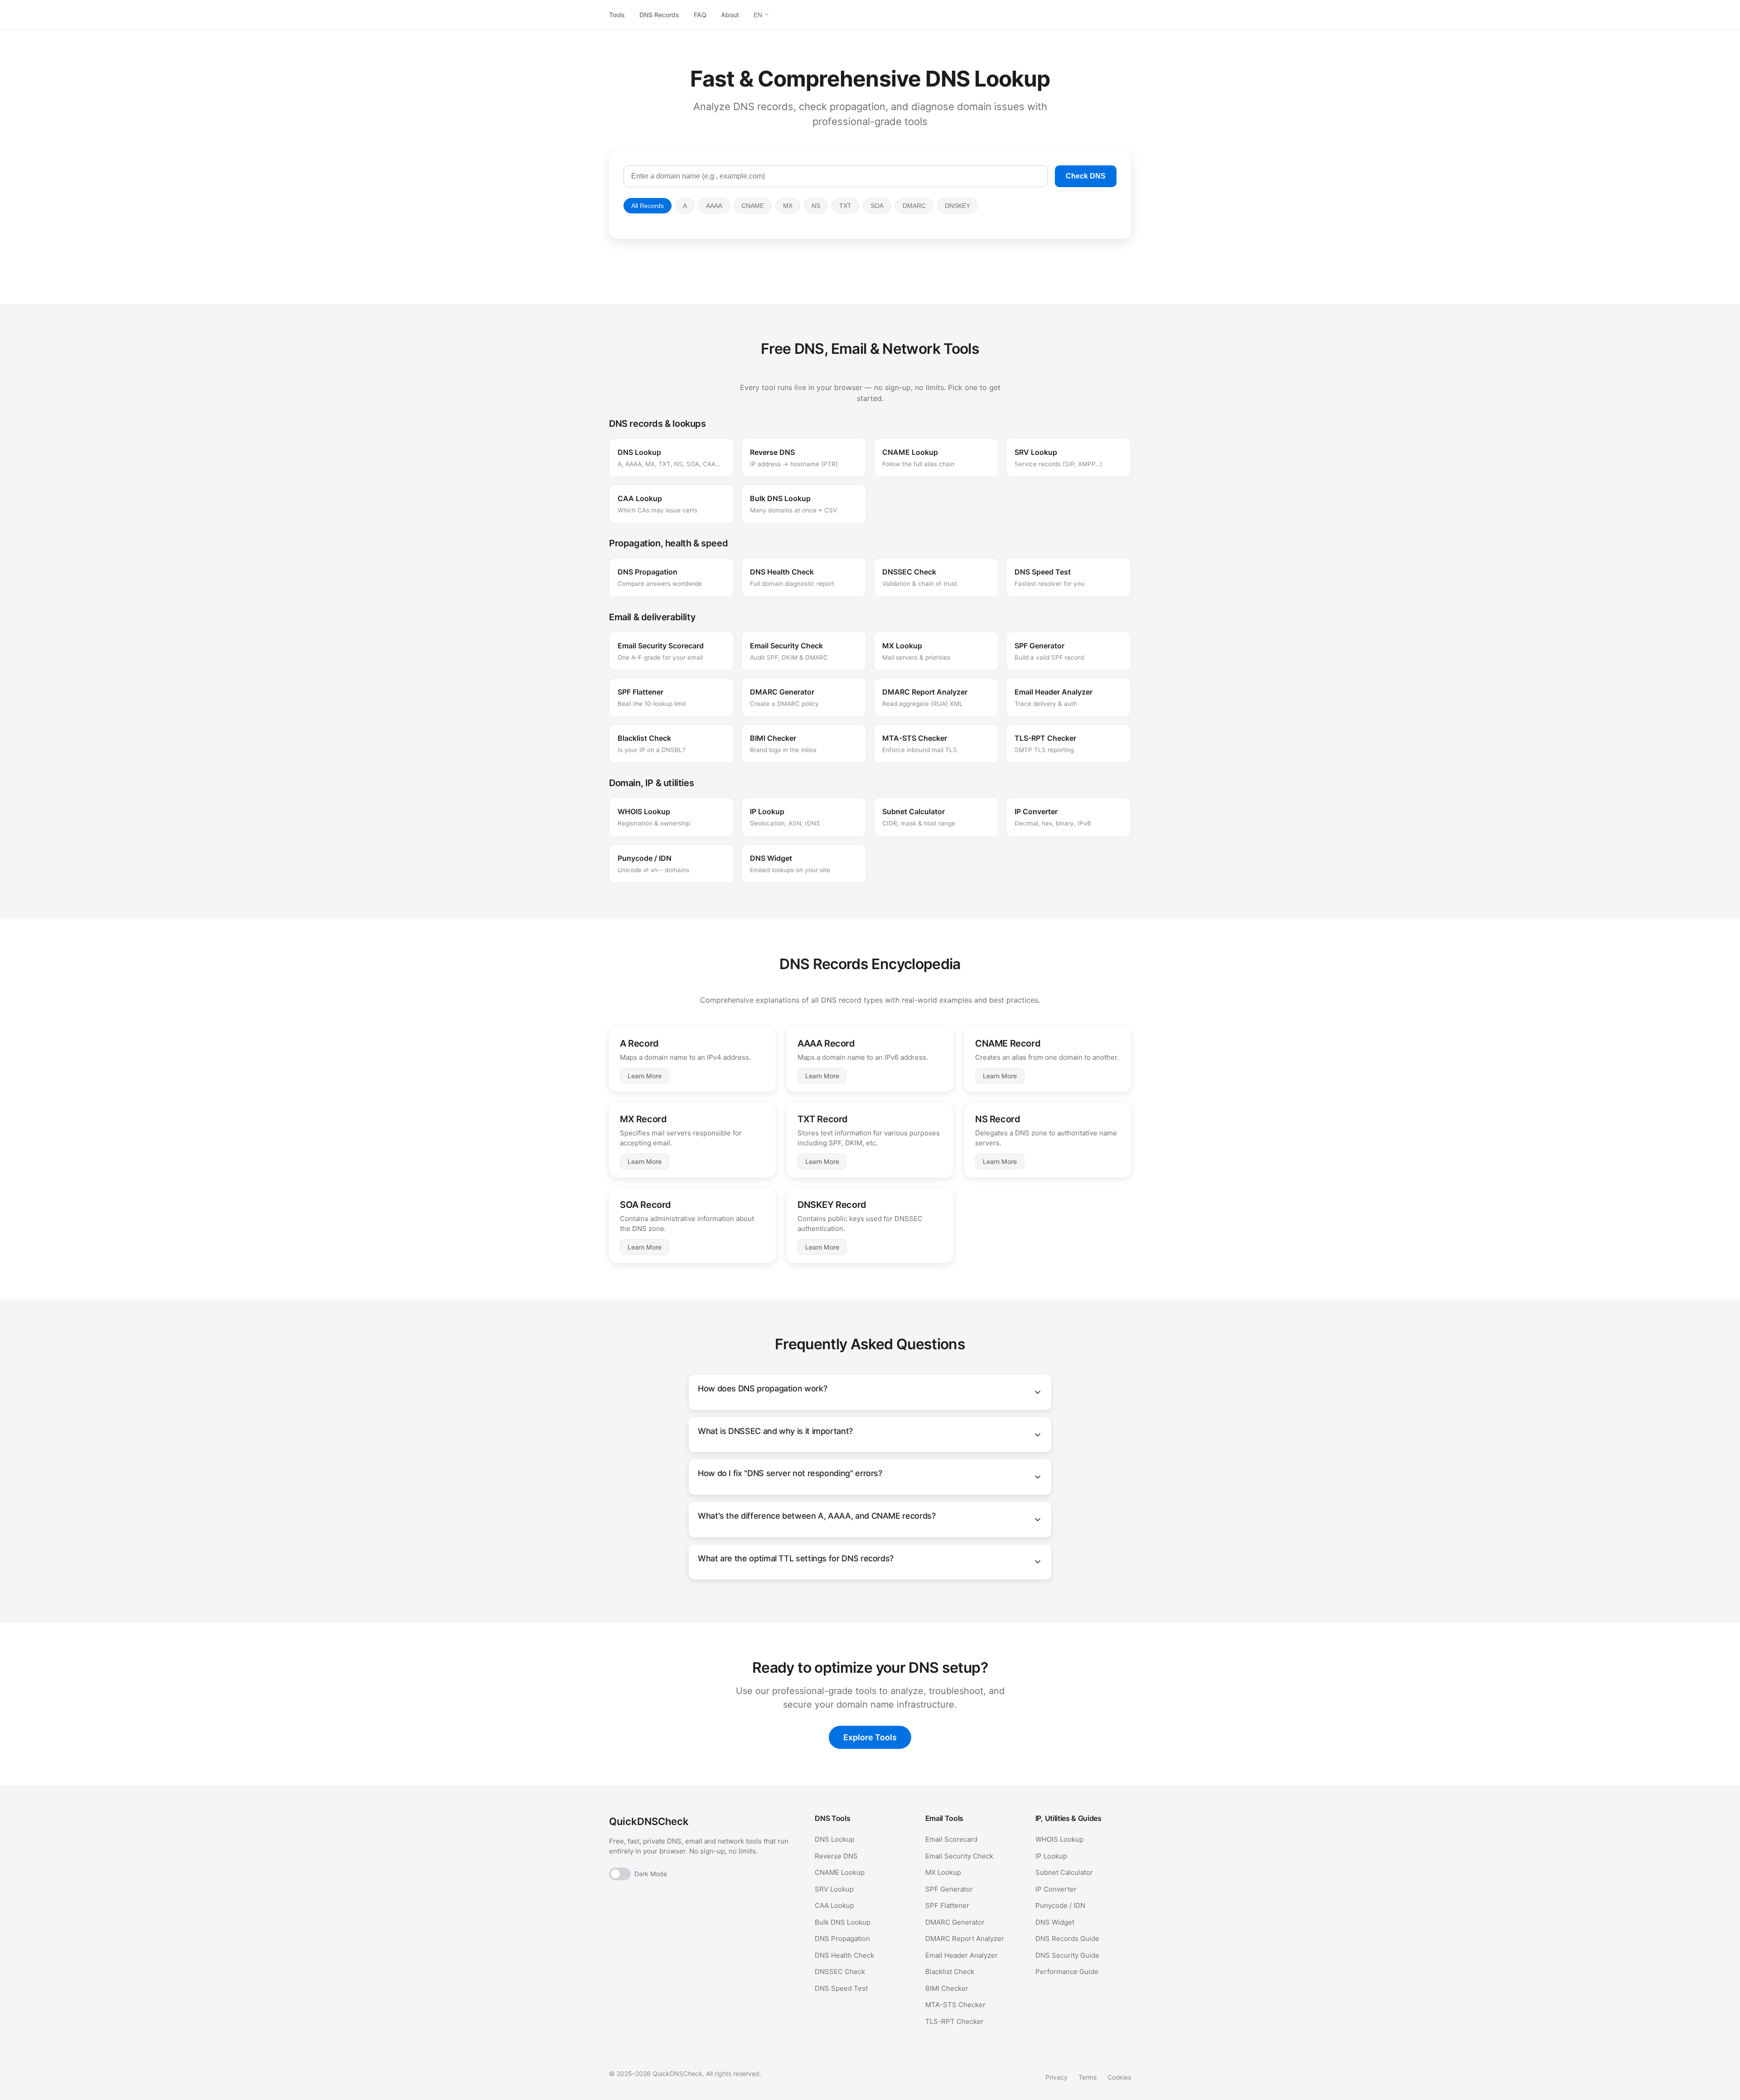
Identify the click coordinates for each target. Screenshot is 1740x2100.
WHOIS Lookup (1059, 1839)
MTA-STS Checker (955, 2005)
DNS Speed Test (841, 1988)
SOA (877, 206)
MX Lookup (943, 1872)
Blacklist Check (950, 1972)
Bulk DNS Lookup (843, 1922)
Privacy (1056, 2077)
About (730, 15)
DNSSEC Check (840, 1972)
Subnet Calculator (1064, 1872)
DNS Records (659, 15)
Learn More (645, 1076)
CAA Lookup (834, 1905)
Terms (1087, 2077)
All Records (648, 206)
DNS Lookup (835, 1839)
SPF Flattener (947, 1905)
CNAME (753, 206)
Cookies (1119, 2077)
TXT (845, 206)
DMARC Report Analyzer (965, 1938)
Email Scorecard (951, 1839)
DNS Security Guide (1067, 1955)
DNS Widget (1055, 1922)
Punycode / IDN (1060, 1905)
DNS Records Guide (1067, 1938)
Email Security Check (959, 1856)
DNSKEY (957, 206)
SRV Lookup (834, 1889)
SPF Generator (949, 1889)
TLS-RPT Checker (955, 2021)
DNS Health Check (844, 1955)
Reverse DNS (836, 1856)
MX (788, 206)
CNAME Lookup (840, 1872)
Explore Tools (870, 1737)
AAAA (714, 206)
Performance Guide (1067, 1972)
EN (759, 15)
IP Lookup (1051, 1856)
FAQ (700, 15)
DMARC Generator (955, 1922)
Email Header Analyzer (962, 1955)
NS (816, 206)
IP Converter (1056, 1889)
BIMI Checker (947, 1988)
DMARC (914, 206)
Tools (617, 15)
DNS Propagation (842, 1938)
